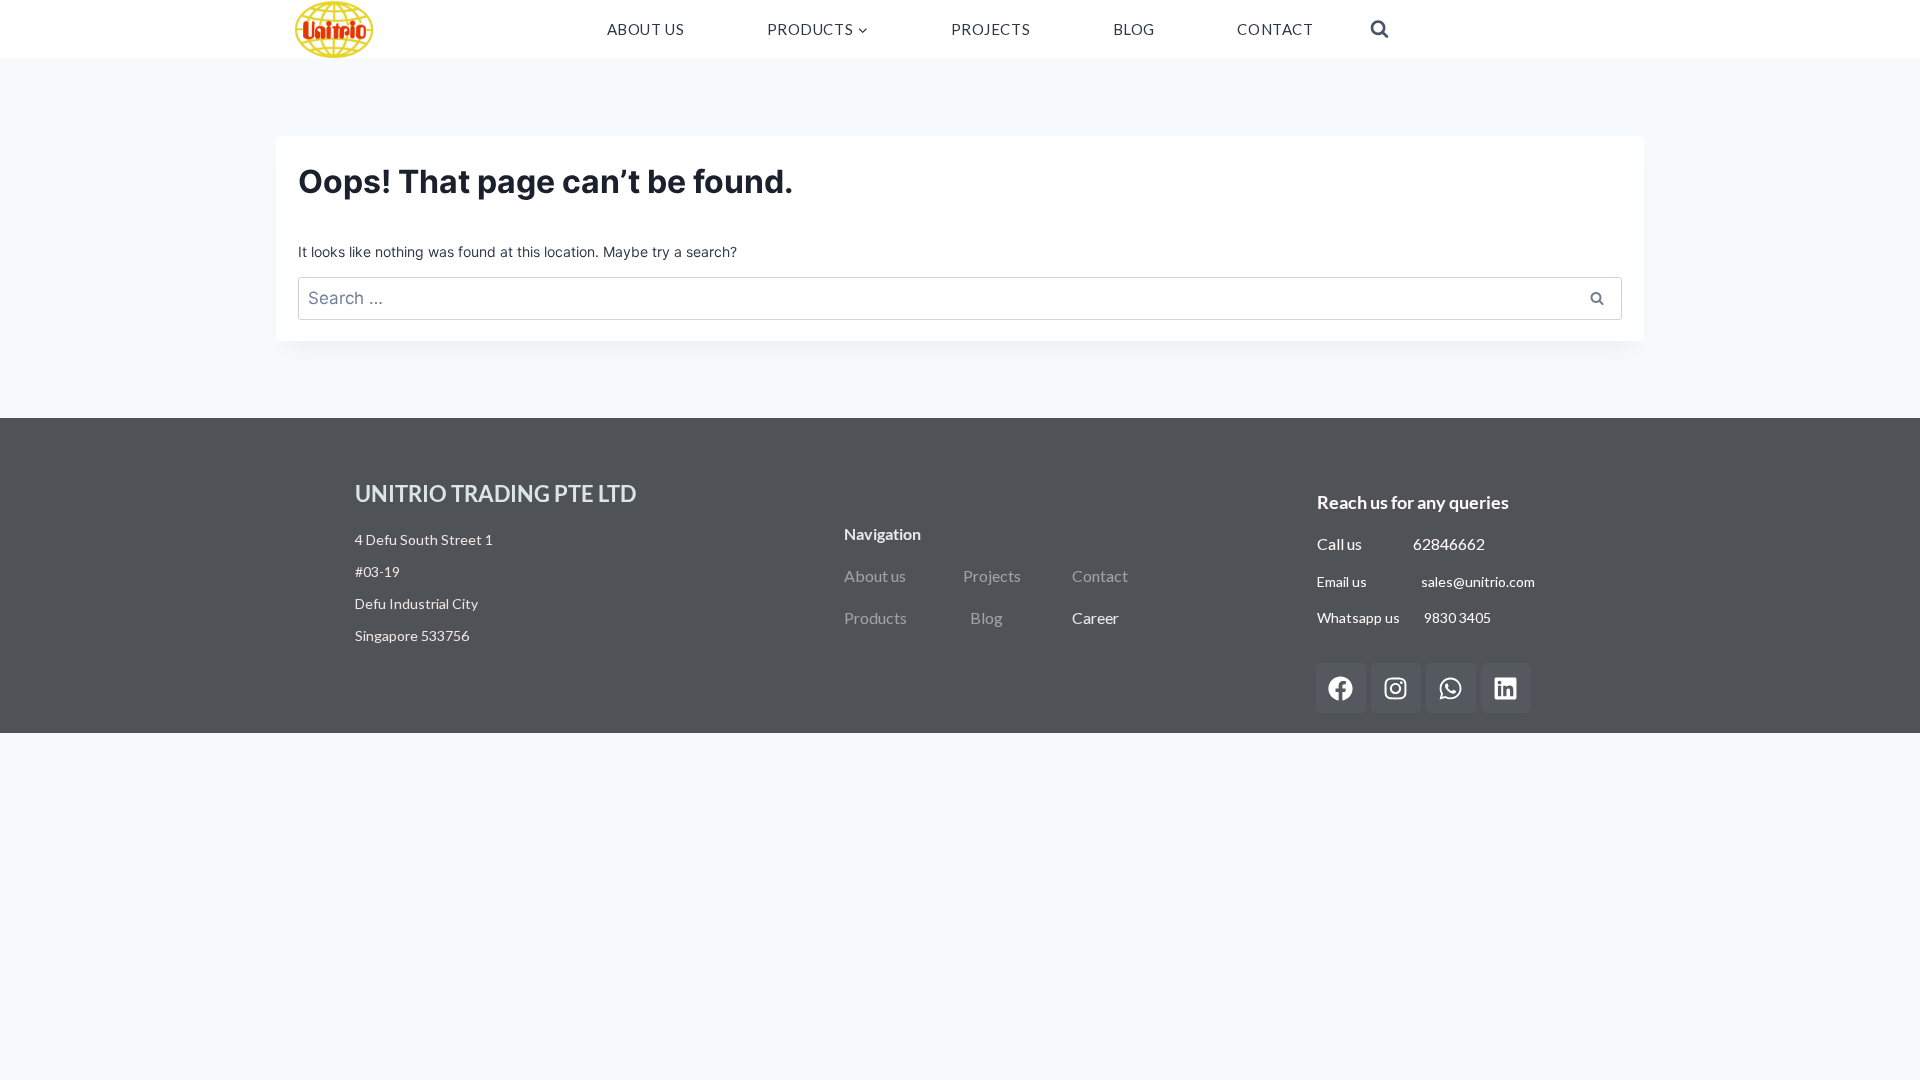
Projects (992, 575)
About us (875, 575)
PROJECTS (991, 29)
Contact (1100, 575)
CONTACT (1275, 29)
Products (875, 617)
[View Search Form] (1379, 29)
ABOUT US (646, 29)
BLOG (1134, 29)
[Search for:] (960, 298)
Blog (986, 617)
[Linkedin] (1506, 688)
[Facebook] (1341, 688)
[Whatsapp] (1451, 688)
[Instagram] (1396, 688)
